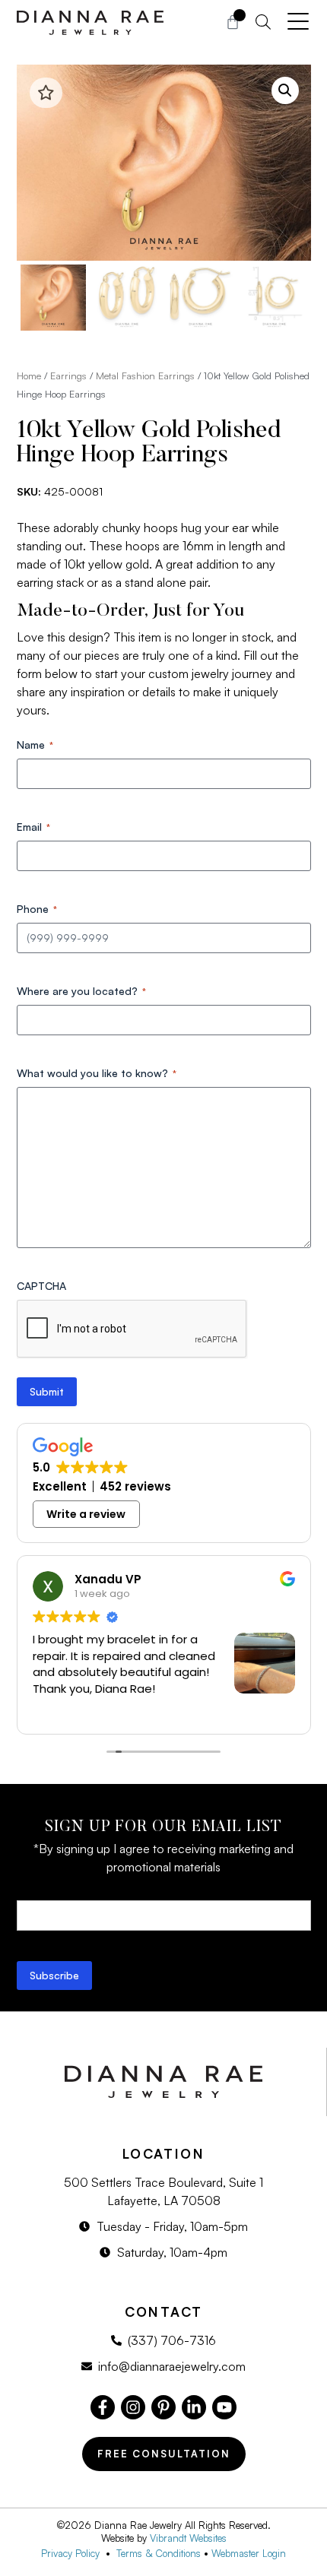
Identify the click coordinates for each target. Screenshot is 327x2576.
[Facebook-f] (103, 2407)
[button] (285, 90)
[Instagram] (133, 2407)
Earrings (68, 375)
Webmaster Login (249, 2553)
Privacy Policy (73, 2553)
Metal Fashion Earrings (145, 375)
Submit (47, 1391)
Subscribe (54, 1975)
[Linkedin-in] (194, 2407)
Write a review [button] (86, 1514)
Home (29, 375)
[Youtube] (224, 2407)
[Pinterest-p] (163, 2407)
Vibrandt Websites (188, 2538)
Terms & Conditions (159, 2553)
